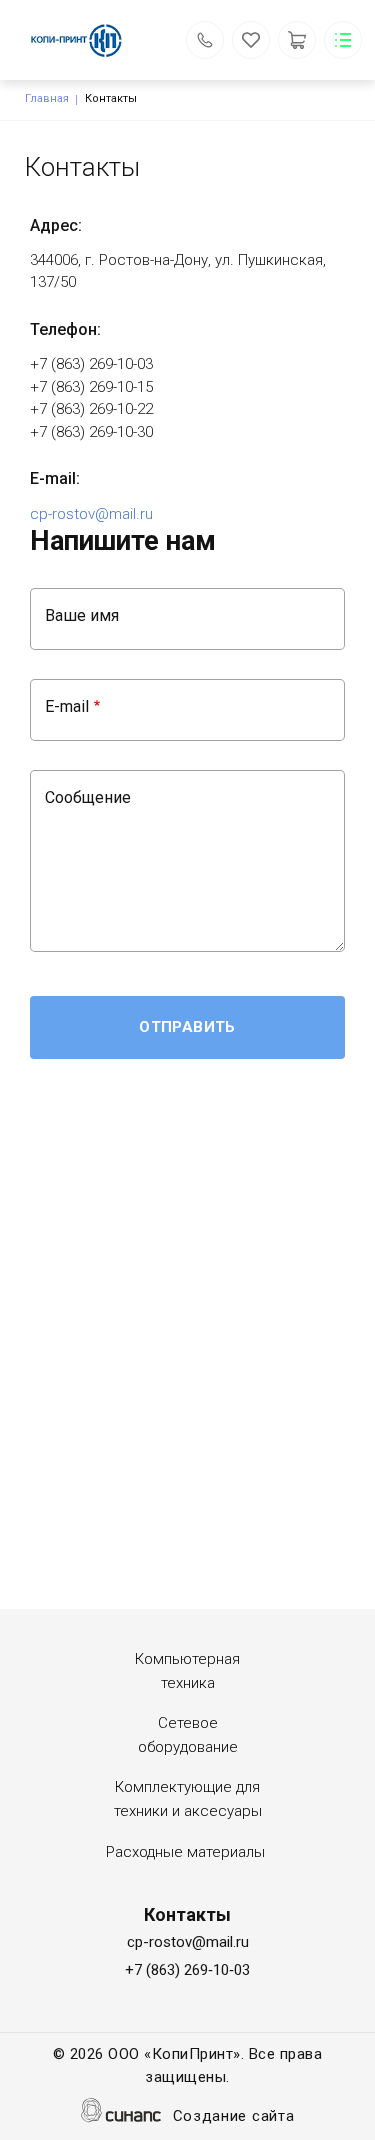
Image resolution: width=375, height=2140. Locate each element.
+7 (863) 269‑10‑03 (187, 1970)
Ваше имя (82, 615)
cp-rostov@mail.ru (91, 514)
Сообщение (88, 797)
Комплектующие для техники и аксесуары (188, 1799)
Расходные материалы (185, 1852)
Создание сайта (234, 2116)
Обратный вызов (205, 40)
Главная (47, 98)
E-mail (67, 706)
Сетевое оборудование (188, 1735)
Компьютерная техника (187, 1671)
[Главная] (89, 40)
